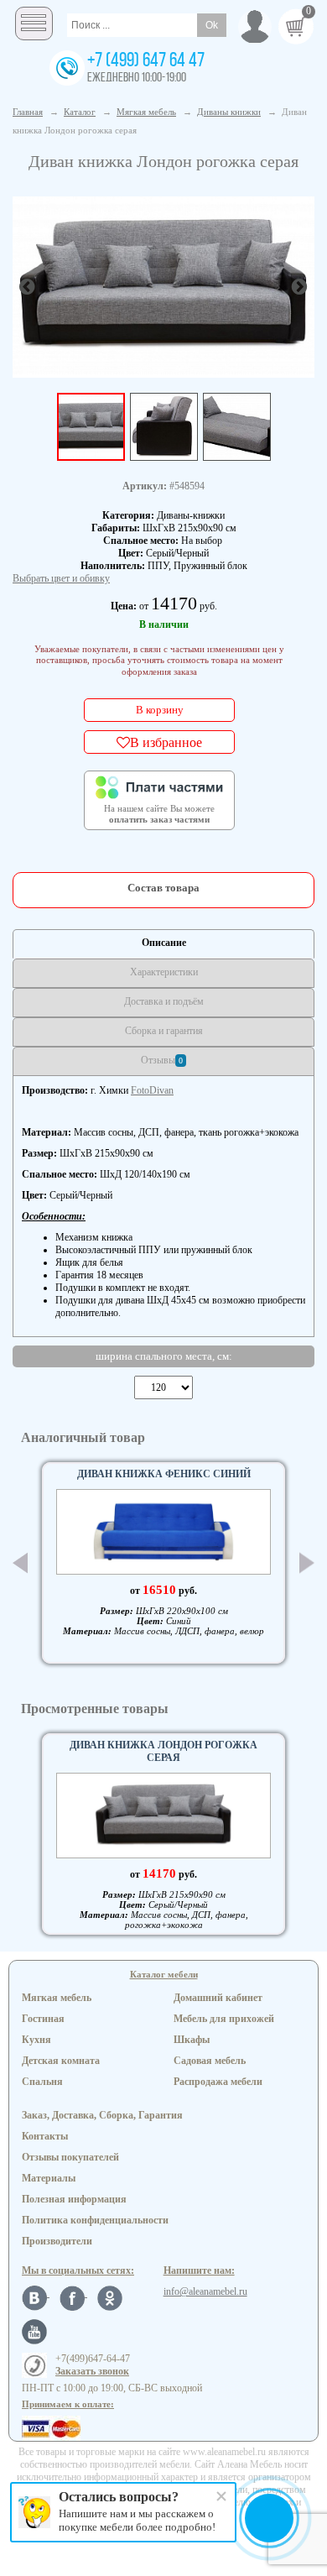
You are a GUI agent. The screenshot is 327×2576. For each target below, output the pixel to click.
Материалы (49, 2178)
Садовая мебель (210, 2061)
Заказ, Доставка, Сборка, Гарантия (102, 2115)
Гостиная (43, 2019)
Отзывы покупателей (70, 2157)
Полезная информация (74, 2199)
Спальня (42, 2082)
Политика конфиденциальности (95, 2220)
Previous (20, 1563)
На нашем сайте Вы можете (159, 814)
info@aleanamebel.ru (205, 2291)
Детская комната (61, 2061)
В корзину (160, 710)
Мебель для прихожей (224, 2019)
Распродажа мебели (218, 2082)
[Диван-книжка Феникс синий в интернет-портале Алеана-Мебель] (163, 1532)
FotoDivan (152, 1090)
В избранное (166, 742)
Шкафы (192, 2040)
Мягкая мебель (57, 1998)
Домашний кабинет (218, 1998)
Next (307, 1563)
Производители (57, 2241)
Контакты (45, 2136)
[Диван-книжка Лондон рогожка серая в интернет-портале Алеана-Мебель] (163, 285)
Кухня (36, 2040)
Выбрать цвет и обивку (61, 578)
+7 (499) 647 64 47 (146, 61)
